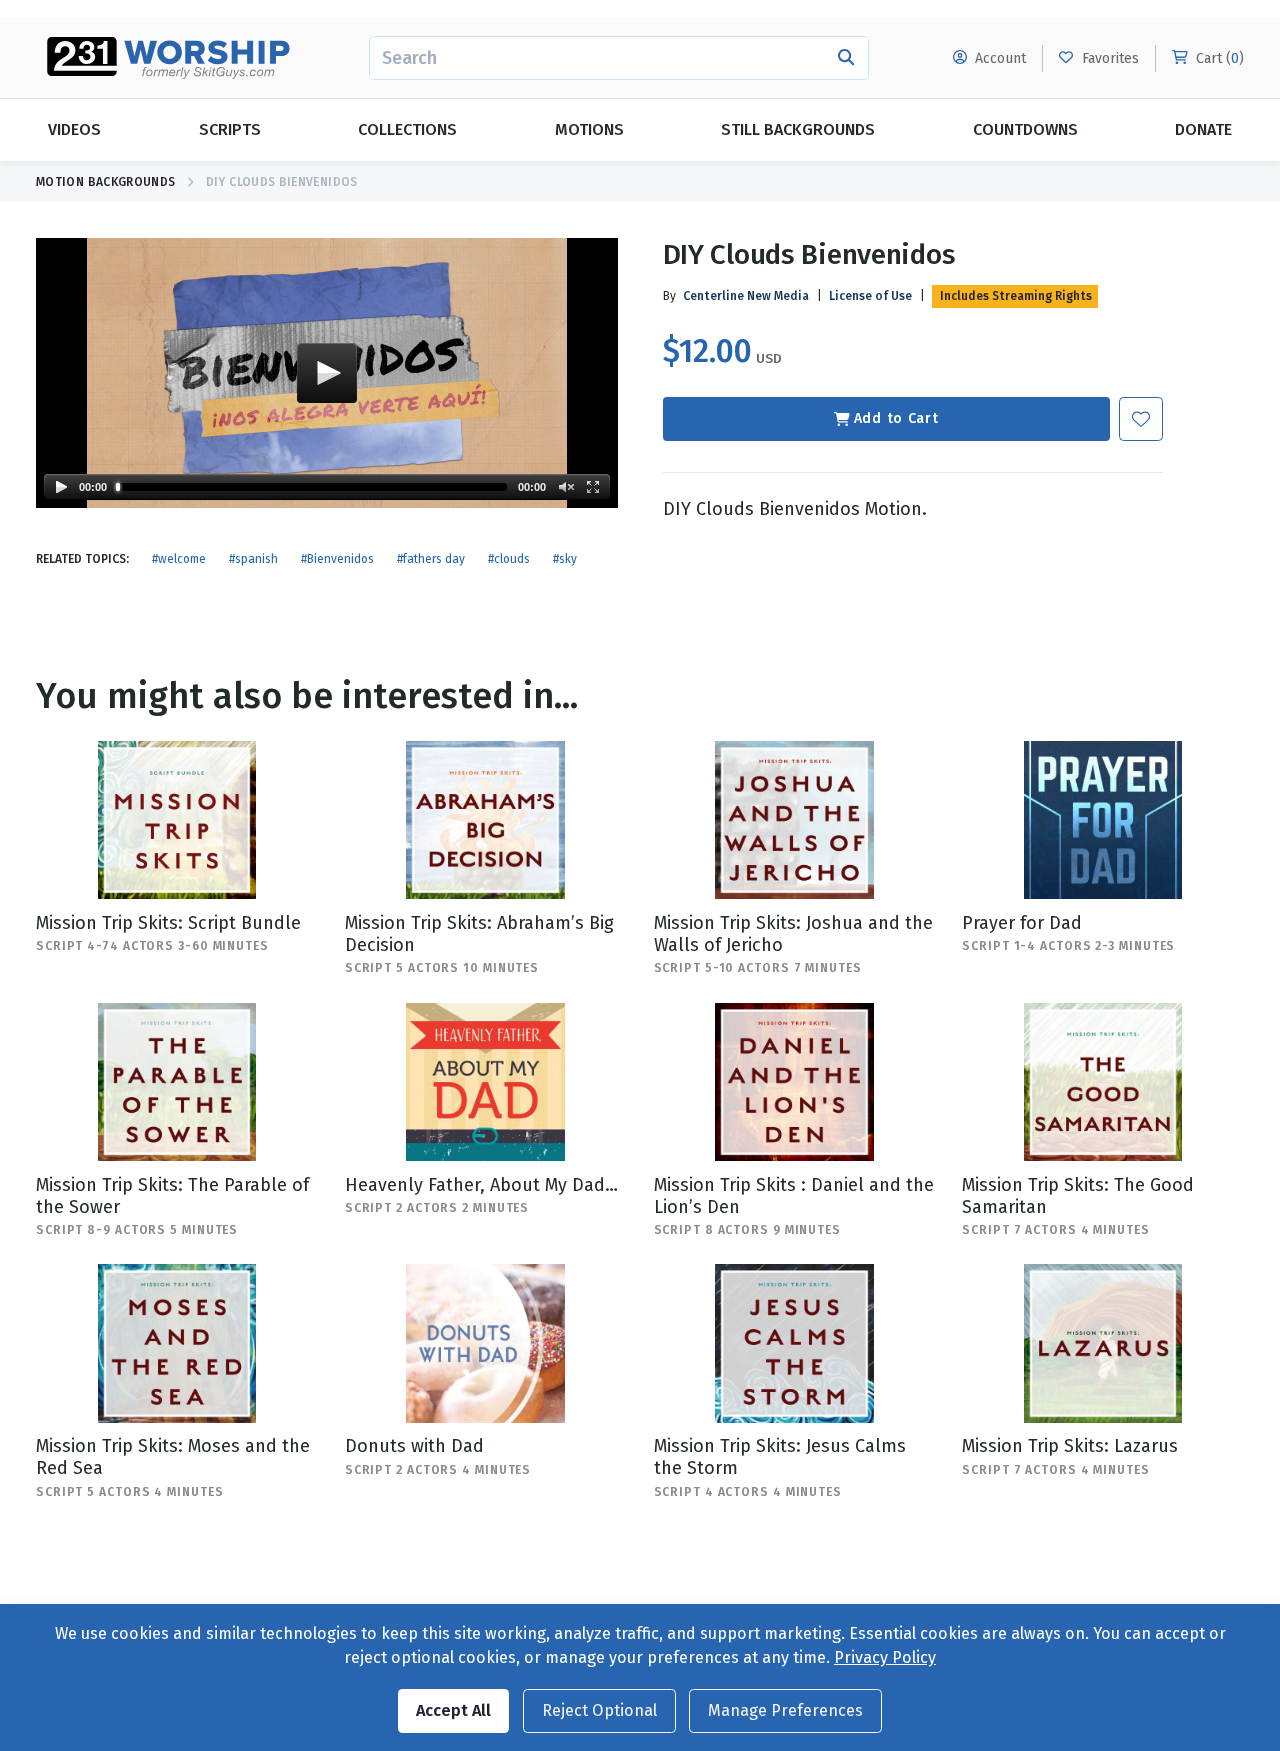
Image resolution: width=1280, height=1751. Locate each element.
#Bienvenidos (337, 559)
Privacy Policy (885, 1657)
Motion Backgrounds (105, 182)
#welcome (179, 559)
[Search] (846, 58)
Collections (407, 129)
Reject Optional (599, 1710)
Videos (74, 129)
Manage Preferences (785, 1710)
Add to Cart (896, 418)
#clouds (509, 559)
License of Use (870, 296)
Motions (589, 129)
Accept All (453, 1710)
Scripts (230, 129)
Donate (1203, 129)
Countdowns (1025, 129)
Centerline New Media (746, 296)
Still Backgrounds (798, 129)
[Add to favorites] (1141, 419)
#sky (565, 559)
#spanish (253, 559)
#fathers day (431, 559)
